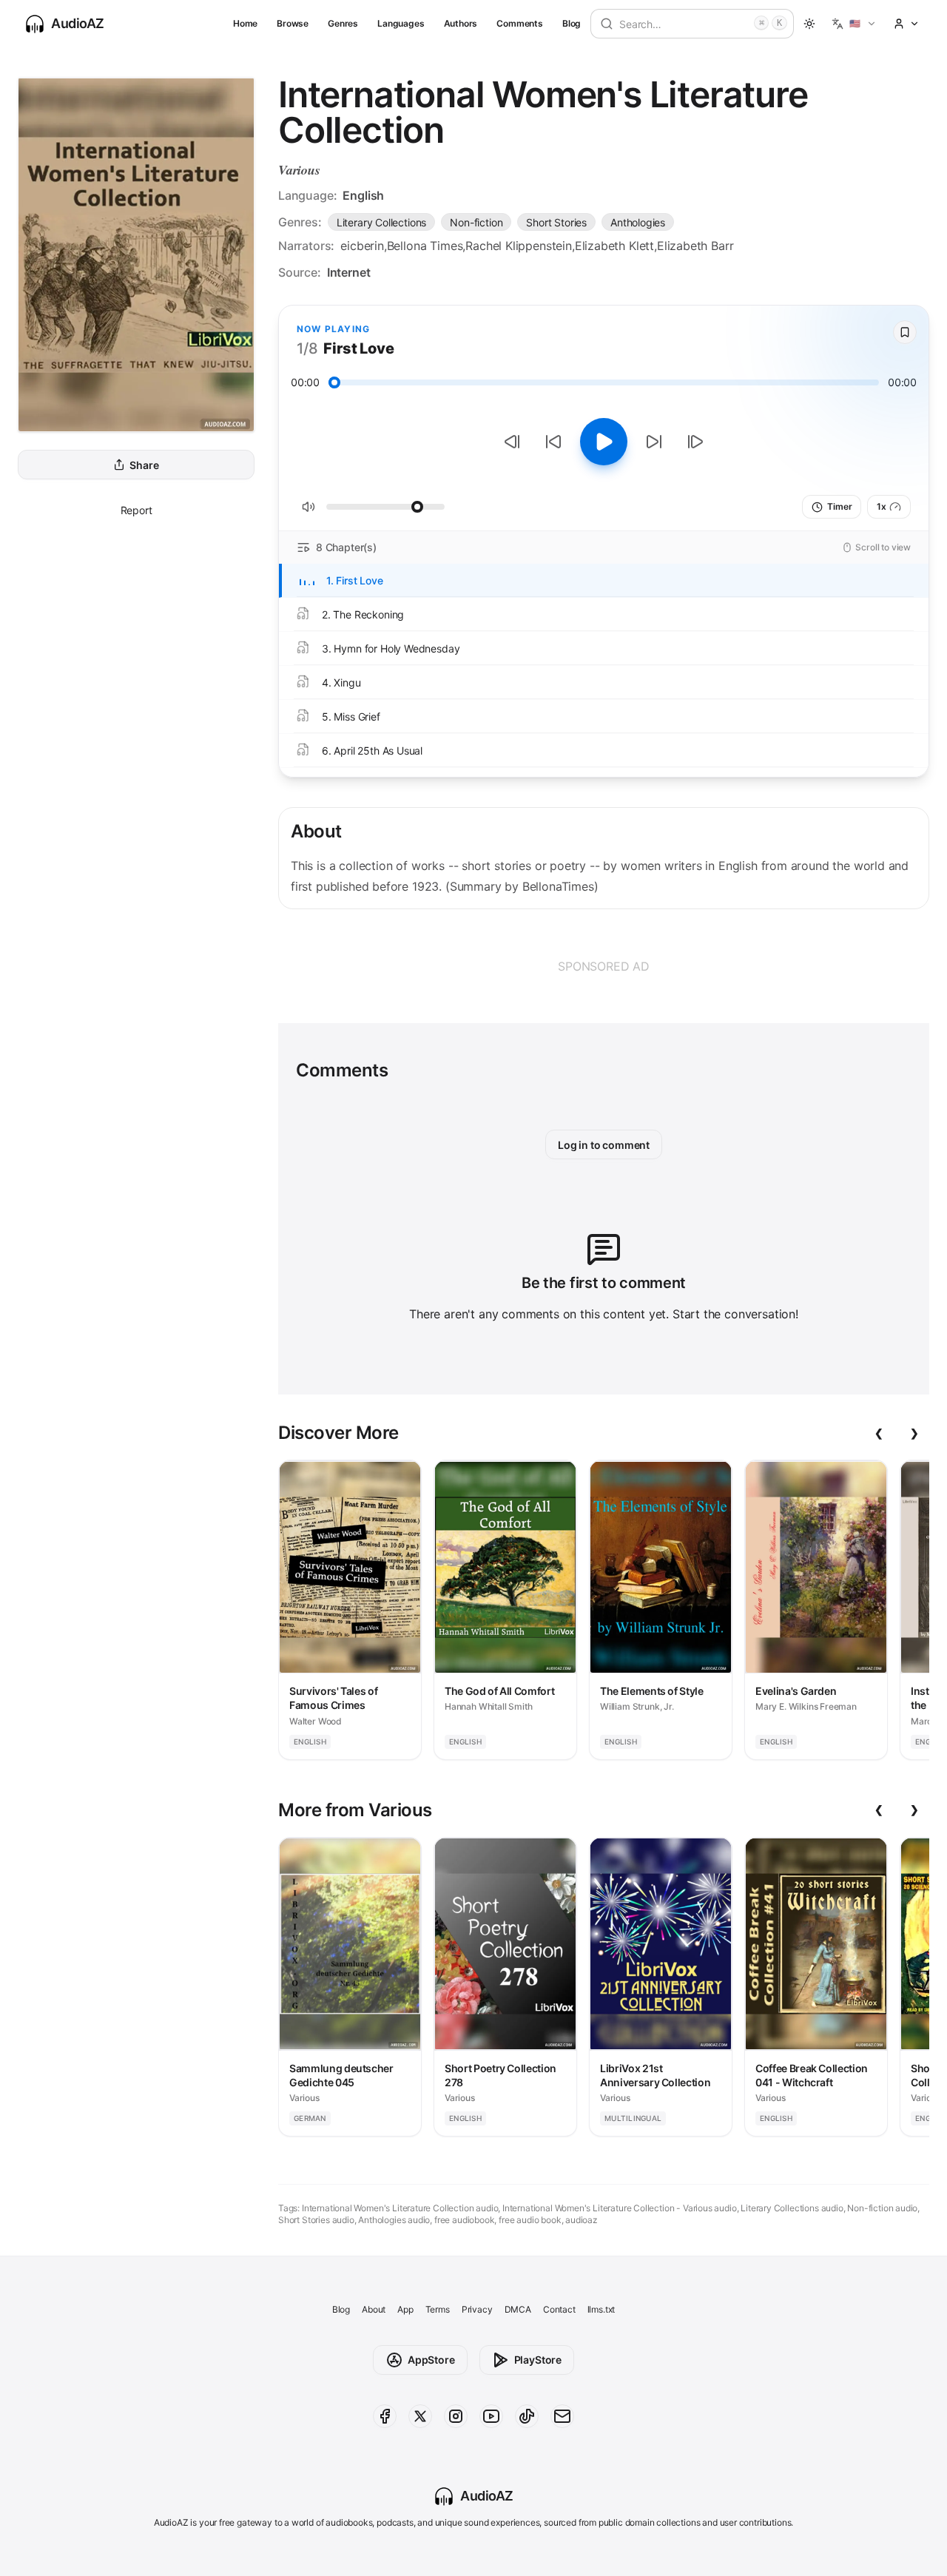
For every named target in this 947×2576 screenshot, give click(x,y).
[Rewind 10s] (553, 442)
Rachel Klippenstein (519, 246)
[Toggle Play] (604, 442)
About (374, 2309)
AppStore (431, 2360)
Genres (343, 23)
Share (144, 465)
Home (245, 23)
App (405, 2309)
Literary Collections (381, 222)
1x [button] (882, 506)
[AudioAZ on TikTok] (527, 2416)
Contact (559, 2309)
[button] (854, 24)
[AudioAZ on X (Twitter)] (420, 2416)
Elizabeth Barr (695, 246)
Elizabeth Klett (614, 246)
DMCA (518, 2309)
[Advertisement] (604, 966)
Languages (401, 23)
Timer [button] (839, 506)
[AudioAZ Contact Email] (562, 2416)
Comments (520, 23)
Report (137, 510)
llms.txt (601, 2309)
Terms (438, 2309)
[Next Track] (695, 442)
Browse (293, 23)
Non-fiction (476, 222)
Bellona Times (425, 246)
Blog (572, 23)
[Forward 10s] (654, 442)
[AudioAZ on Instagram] (456, 2416)
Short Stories (556, 222)
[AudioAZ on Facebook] (385, 2416)
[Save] (905, 332)
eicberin (362, 246)
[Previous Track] (512, 442)
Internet (349, 272)
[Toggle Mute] (309, 507)
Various (299, 170)
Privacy (477, 2309)
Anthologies (638, 222)
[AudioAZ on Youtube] (491, 2416)
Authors (461, 23)
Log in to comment (604, 1145)
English (363, 195)
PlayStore (538, 2360)
